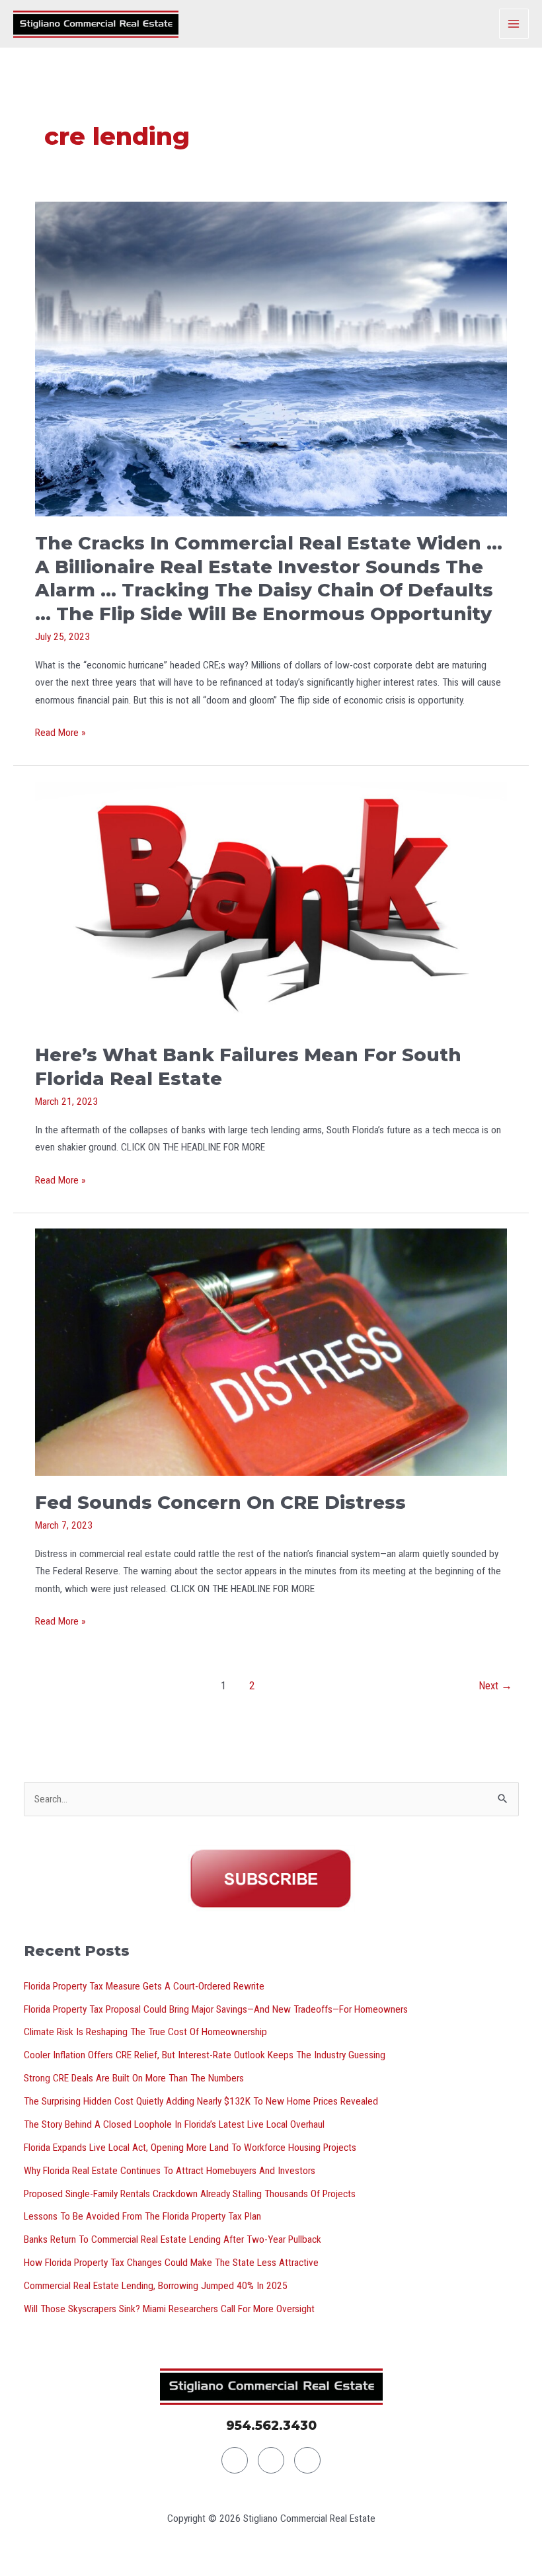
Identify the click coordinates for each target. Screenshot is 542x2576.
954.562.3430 (271, 2426)
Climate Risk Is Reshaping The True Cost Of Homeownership (145, 2032)
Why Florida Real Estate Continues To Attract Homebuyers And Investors (170, 2171)
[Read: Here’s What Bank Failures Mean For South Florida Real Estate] (271, 904)
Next (495, 1686)
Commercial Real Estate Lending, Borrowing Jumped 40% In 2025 (156, 2286)
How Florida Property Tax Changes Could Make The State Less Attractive (171, 2263)
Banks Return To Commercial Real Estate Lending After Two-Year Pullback (173, 2239)
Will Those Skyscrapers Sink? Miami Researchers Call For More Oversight (169, 2309)
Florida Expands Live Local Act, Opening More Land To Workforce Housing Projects (190, 2148)
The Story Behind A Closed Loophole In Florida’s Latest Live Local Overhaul (174, 2124)
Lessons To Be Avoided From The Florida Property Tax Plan (142, 2216)
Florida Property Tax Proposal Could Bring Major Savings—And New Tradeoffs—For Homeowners (216, 2009)
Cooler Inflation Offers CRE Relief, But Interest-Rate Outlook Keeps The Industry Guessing (205, 2055)
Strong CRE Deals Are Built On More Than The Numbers (134, 2078)
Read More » (60, 731)
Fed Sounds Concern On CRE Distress (220, 1503)
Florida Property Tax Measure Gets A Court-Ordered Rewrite (144, 1986)
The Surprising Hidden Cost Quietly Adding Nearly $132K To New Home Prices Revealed (201, 2101)
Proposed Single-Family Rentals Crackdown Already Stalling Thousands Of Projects (190, 2194)
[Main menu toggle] (514, 23)
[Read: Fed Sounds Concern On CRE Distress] (271, 1351)
